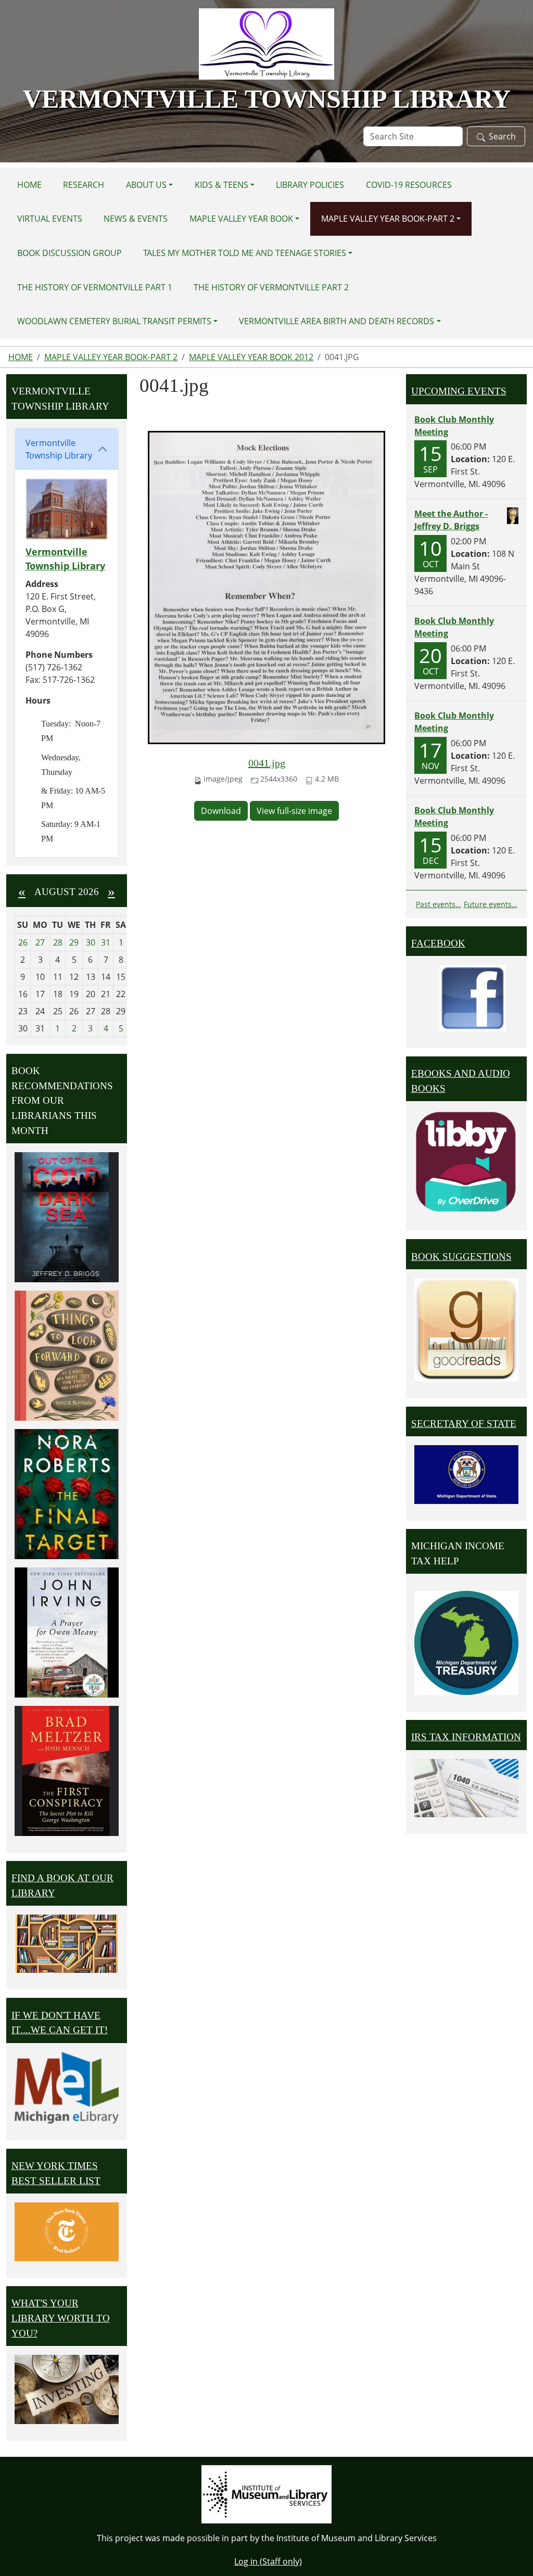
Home (29, 185)
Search (502, 136)
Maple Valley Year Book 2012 (251, 357)
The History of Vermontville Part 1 (95, 287)
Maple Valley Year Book (241, 219)
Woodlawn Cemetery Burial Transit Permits (114, 321)
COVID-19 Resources (409, 185)
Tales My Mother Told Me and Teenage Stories (245, 253)
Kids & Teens (221, 185)
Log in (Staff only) (268, 2561)
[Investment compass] (67, 2389)
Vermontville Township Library (59, 449)
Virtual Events (50, 219)
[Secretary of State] (466, 1474)
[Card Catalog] (67, 1944)
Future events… (491, 904)
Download (221, 811)
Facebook (438, 943)
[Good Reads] (466, 1330)
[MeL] (67, 2088)
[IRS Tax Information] (466, 1787)
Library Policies (310, 185)
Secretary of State (464, 1424)
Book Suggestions (461, 1257)
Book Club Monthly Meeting (454, 426)
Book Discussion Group (69, 253)
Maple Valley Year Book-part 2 (388, 219)
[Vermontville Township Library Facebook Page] (473, 997)
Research (84, 185)
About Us (146, 185)
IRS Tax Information (466, 1737)
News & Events (136, 219)
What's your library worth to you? (61, 2318)
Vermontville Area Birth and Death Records (337, 321)
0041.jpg (267, 763)
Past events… (439, 904)
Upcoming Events (459, 391)
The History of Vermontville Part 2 (271, 287)
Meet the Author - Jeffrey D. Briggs (451, 520)
